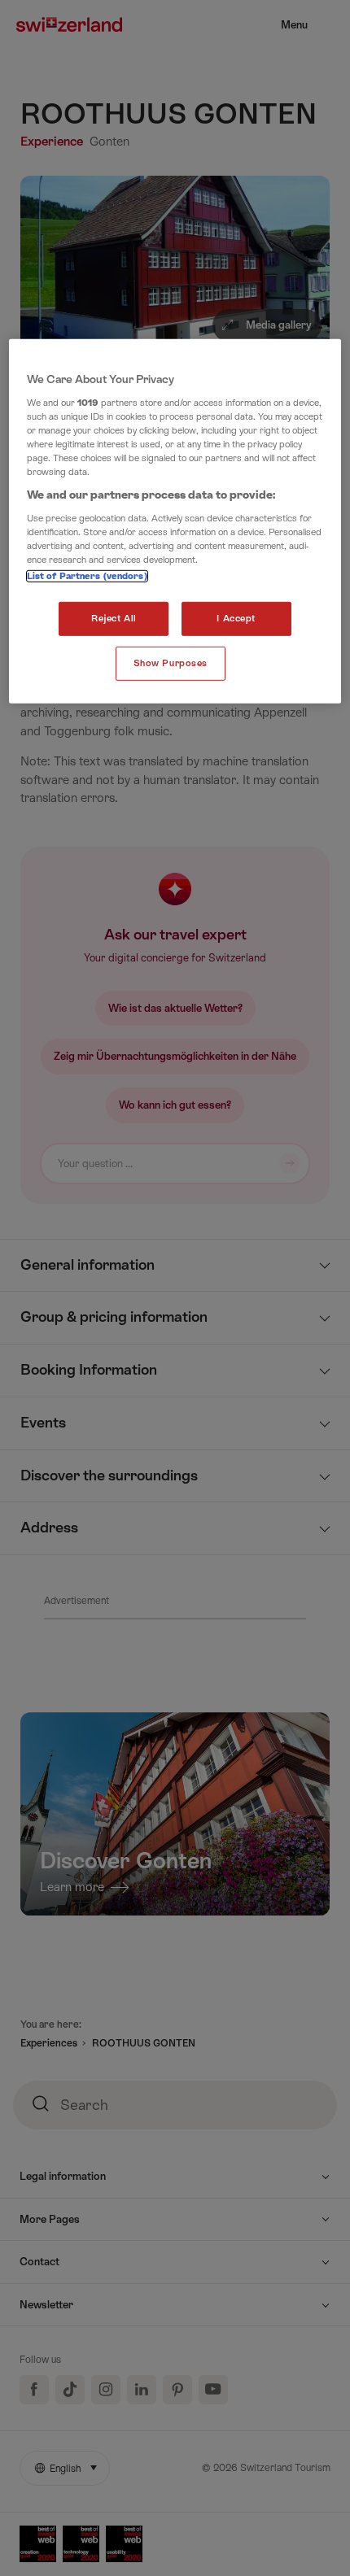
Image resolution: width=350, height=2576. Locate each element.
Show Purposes (171, 663)
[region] (175, 521)
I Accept (236, 619)
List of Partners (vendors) (87, 576)
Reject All (114, 619)
